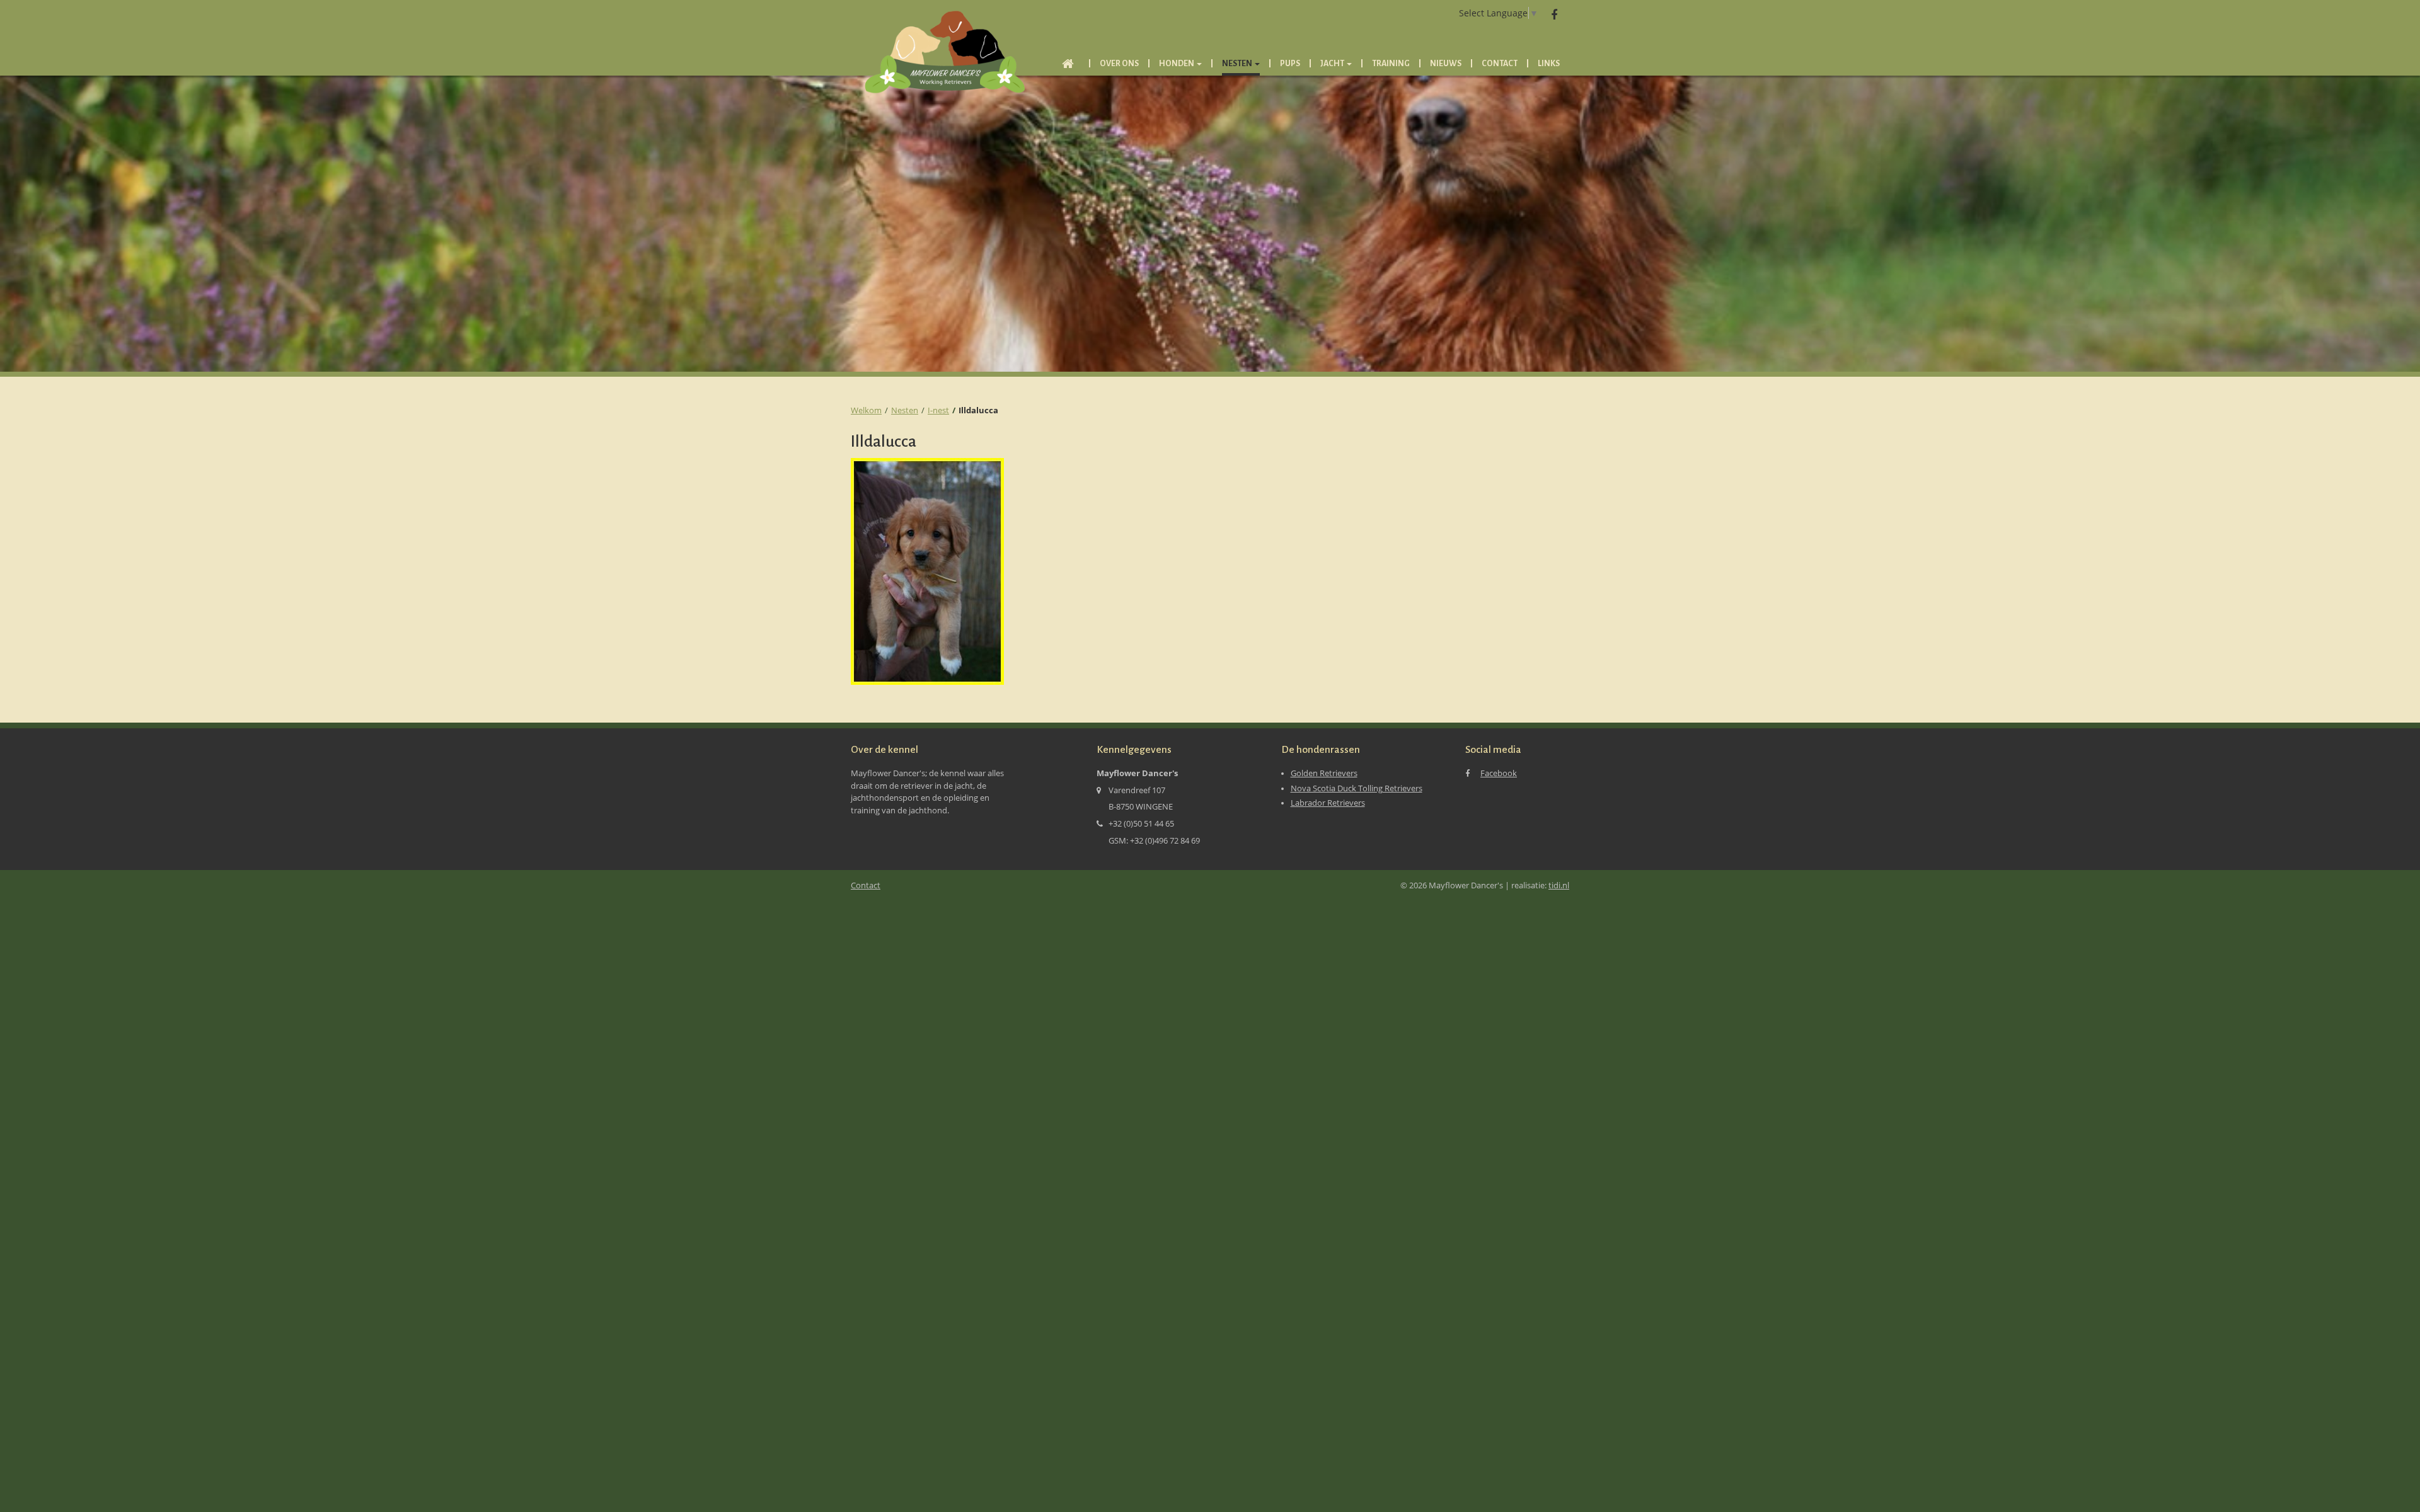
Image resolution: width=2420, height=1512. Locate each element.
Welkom (866, 410)
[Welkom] (1068, 66)
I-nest (938, 410)
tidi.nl (1559, 885)
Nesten (905, 410)
